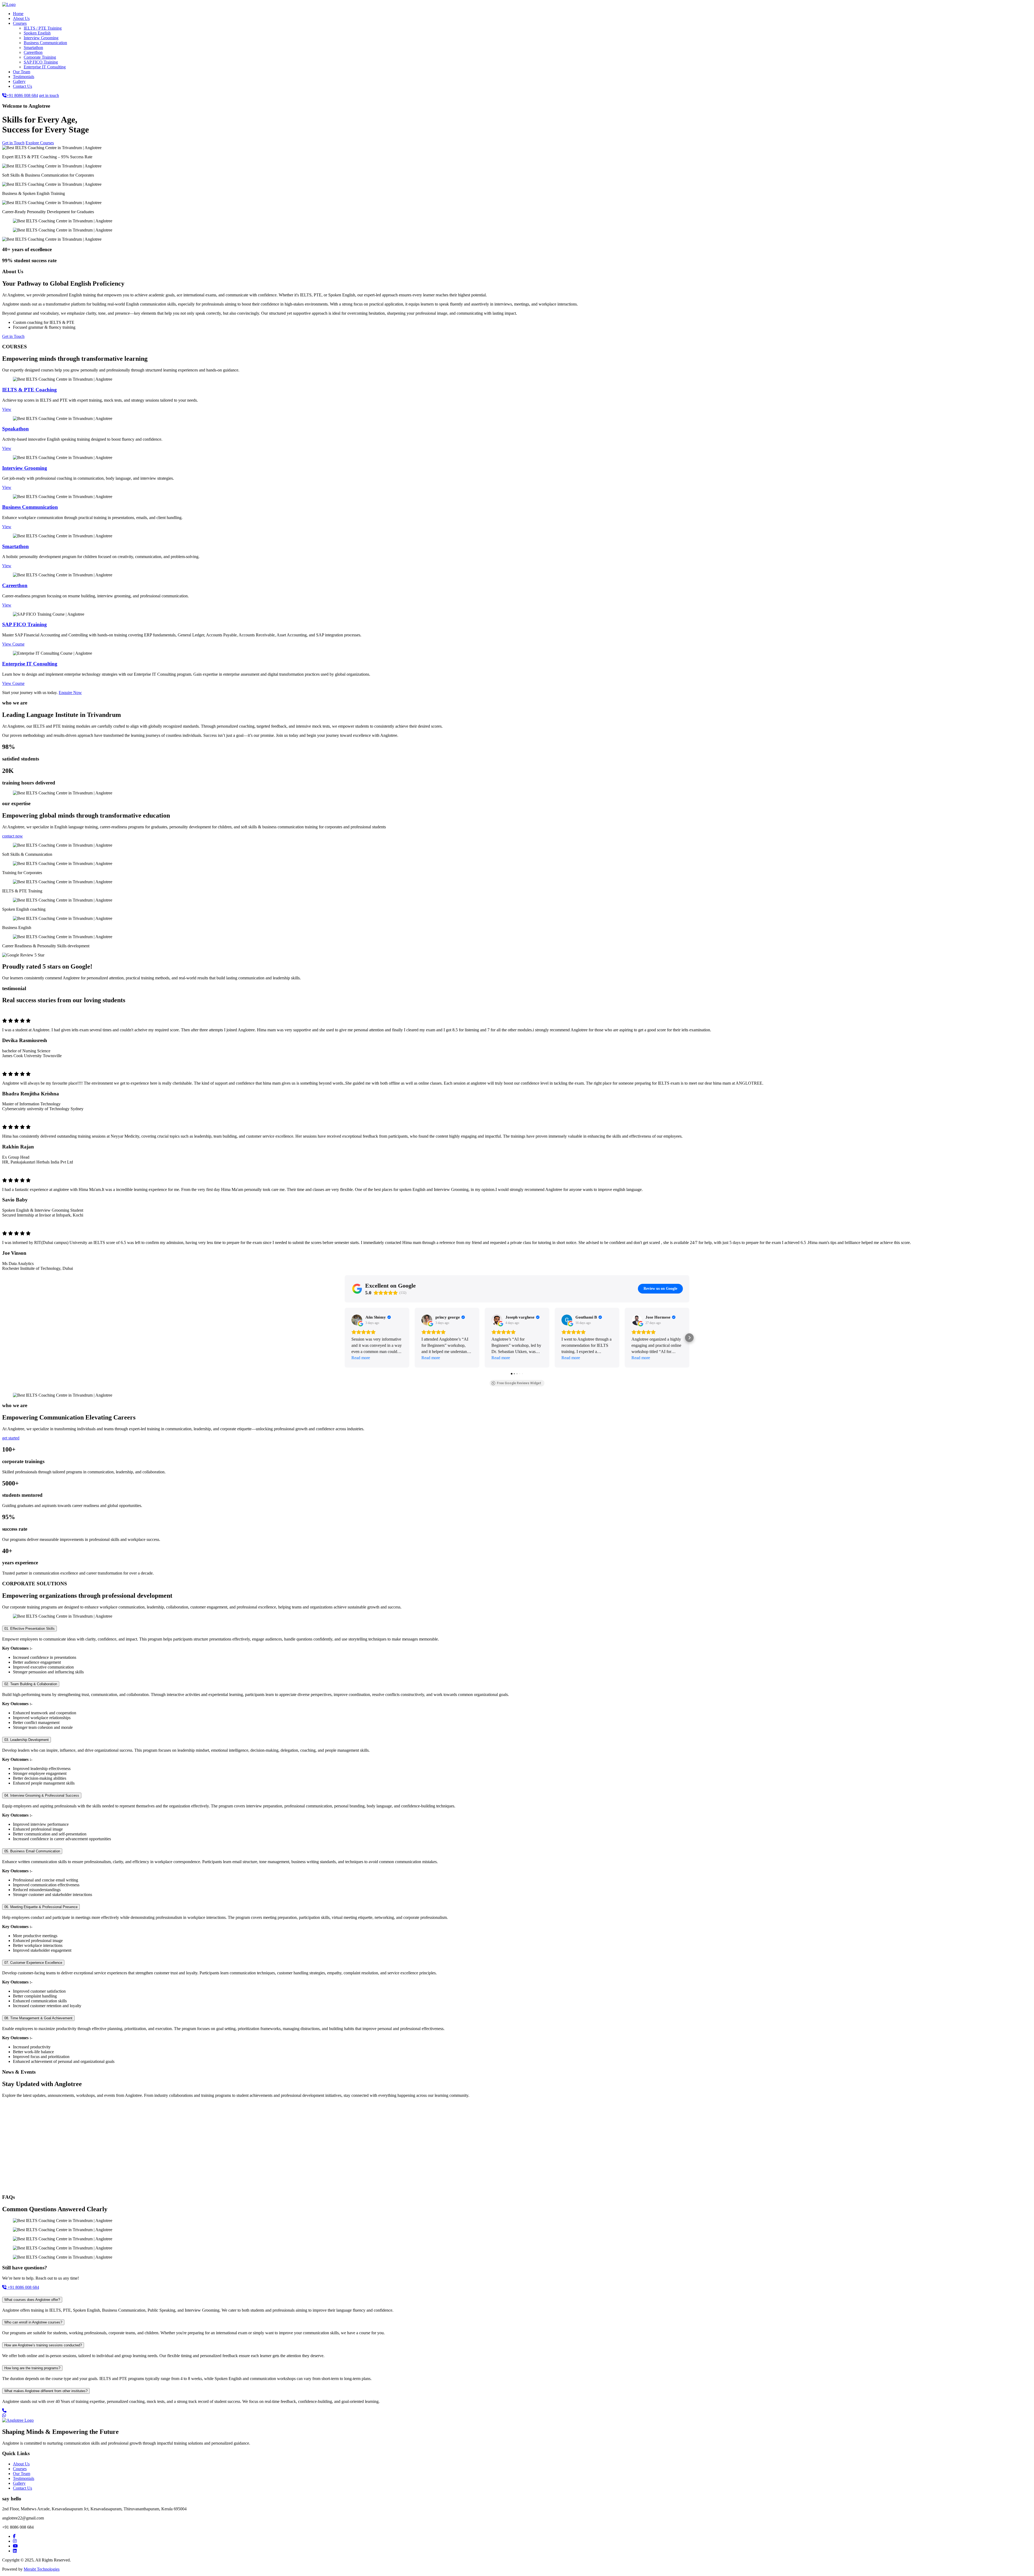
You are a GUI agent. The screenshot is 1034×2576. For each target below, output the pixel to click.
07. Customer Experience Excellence (33, 1963)
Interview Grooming (41, 38)
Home (18, 14)
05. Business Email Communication (32, 1851)
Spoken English (37, 33)
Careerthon (33, 52)
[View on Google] (357, 1320)
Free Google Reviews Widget (519, 1383)
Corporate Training (40, 57)
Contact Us (22, 86)
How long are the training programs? (32, 2368)
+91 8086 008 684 (22, 95)
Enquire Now (70, 693)
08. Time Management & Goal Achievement (38, 2018)
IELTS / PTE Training (43, 28)
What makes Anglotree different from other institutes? (46, 2391)
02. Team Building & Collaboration (31, 1684)
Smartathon (33, 48)
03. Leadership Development (27, 1740)
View (7, 409)
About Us (21, 18)
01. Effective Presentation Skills (29, 1629)
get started (11, 1438)
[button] (345, 1338)
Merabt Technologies (42, 2569)
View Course (13, 644)
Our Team (22, 72)
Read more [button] (361, 1358)
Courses (20, 23)
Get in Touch (13, 143)
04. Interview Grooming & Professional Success (42, 1795)
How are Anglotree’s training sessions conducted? (43, 2345)
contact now (13, 836)
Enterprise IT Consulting (45, 67)
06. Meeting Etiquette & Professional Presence (41, 1907)
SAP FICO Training (41, 62)
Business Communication (45, 43)
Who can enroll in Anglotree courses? (33, 2322)
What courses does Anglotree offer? (32, 2300)
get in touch (49, 95)
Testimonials (24, 77)
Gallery (19, 81)
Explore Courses (40, 143)
